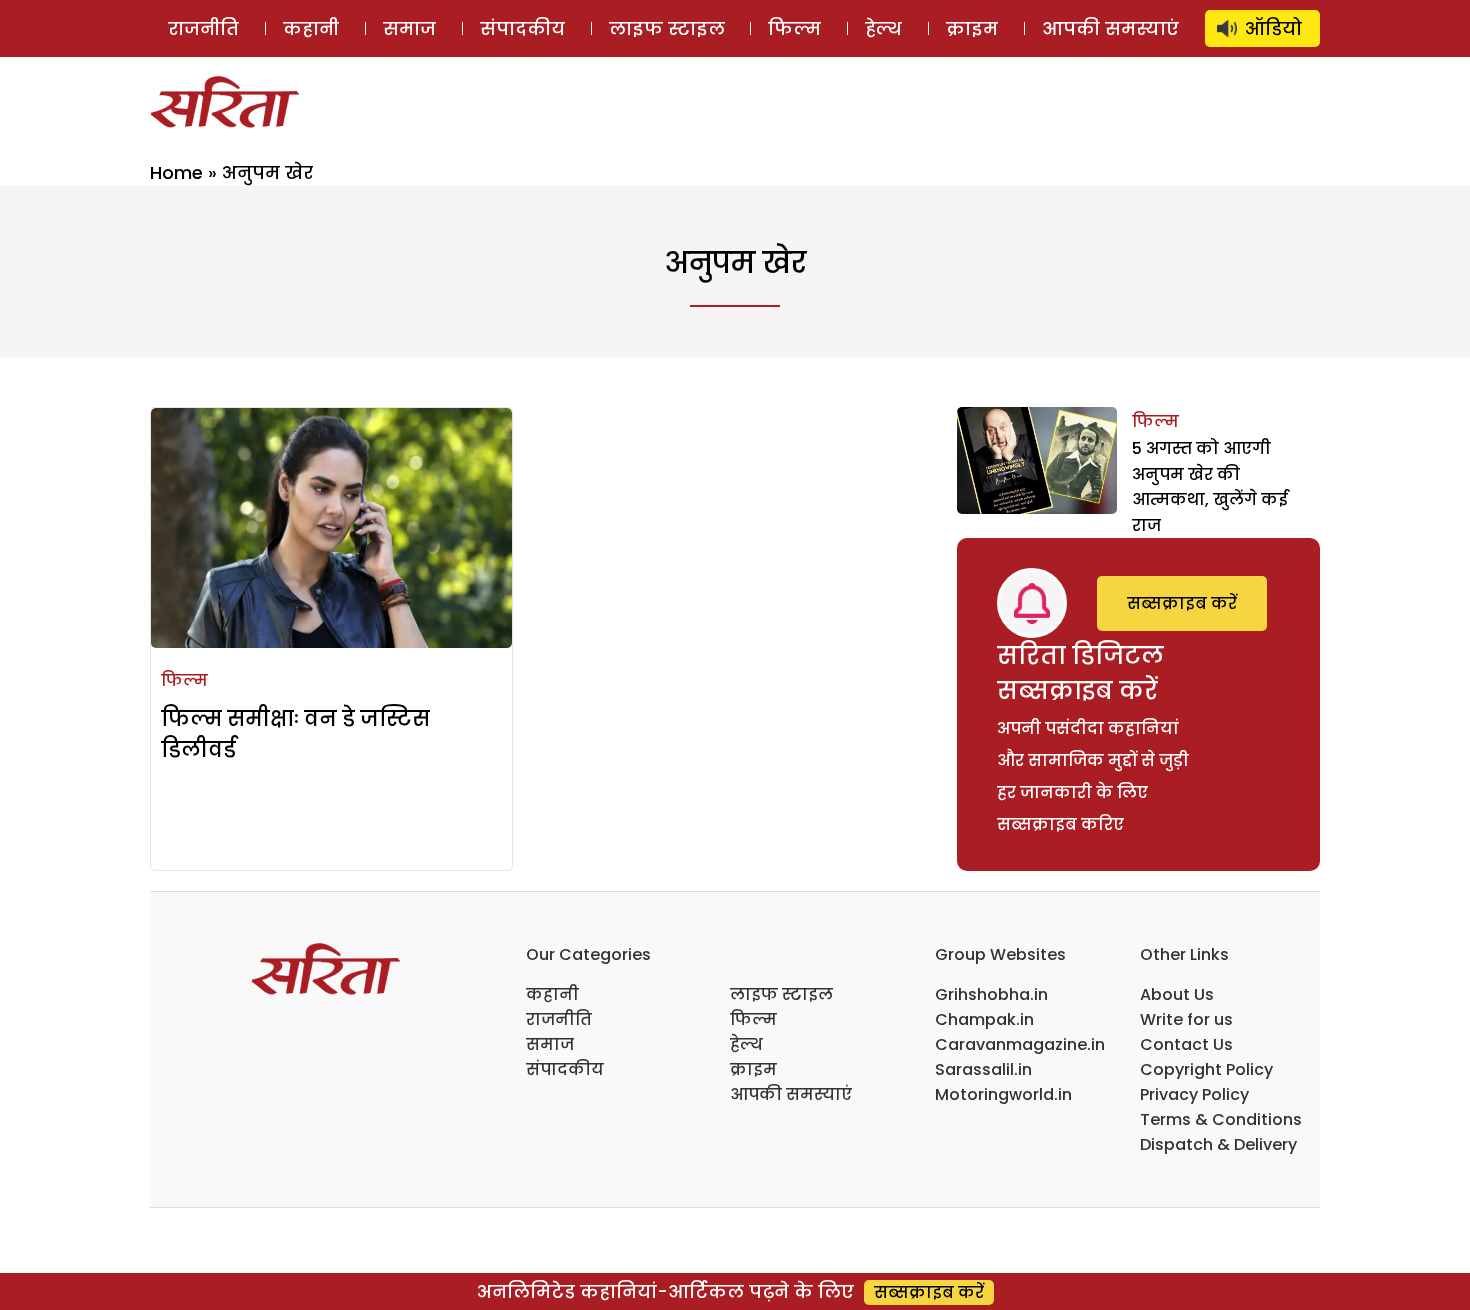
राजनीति (203, 28)
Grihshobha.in (991, 994)
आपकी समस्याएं (1110, 28)
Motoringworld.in (1003, 1094)
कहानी (311, 28)
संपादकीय (522, 28)
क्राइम (972, 28)
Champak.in (984, 1019)
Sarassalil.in (983, 1069)
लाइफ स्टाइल (667, 28)
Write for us (1186, 1019)
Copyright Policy (1206, 1069)
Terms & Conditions (1221, 1119)
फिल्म (794, 28)
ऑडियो (1273, 28)
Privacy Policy (1194, 1094)
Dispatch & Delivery (1218, 1144)
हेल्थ (883, 28)
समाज (409, 28)
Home (176, 172)
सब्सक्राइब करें (1182, 603)
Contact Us (1186, 1044)
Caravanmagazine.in (1020, 1044)
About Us (1177, 994)
